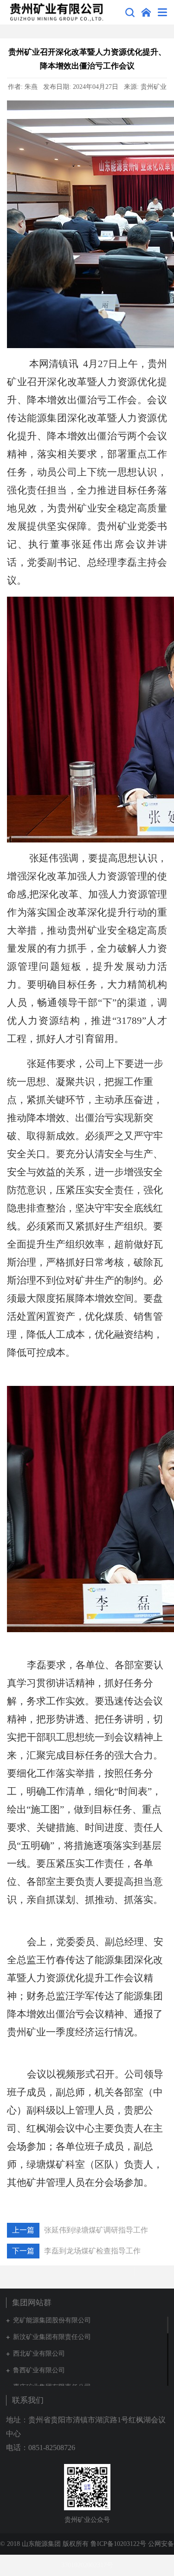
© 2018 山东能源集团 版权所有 (45, 2544)
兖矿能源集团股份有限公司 (52, 2320)
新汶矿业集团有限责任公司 (52, 2337)
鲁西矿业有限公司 (39, 2370)
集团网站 (146, 12)
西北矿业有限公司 (39, 2354)
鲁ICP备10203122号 (118, 2544)
